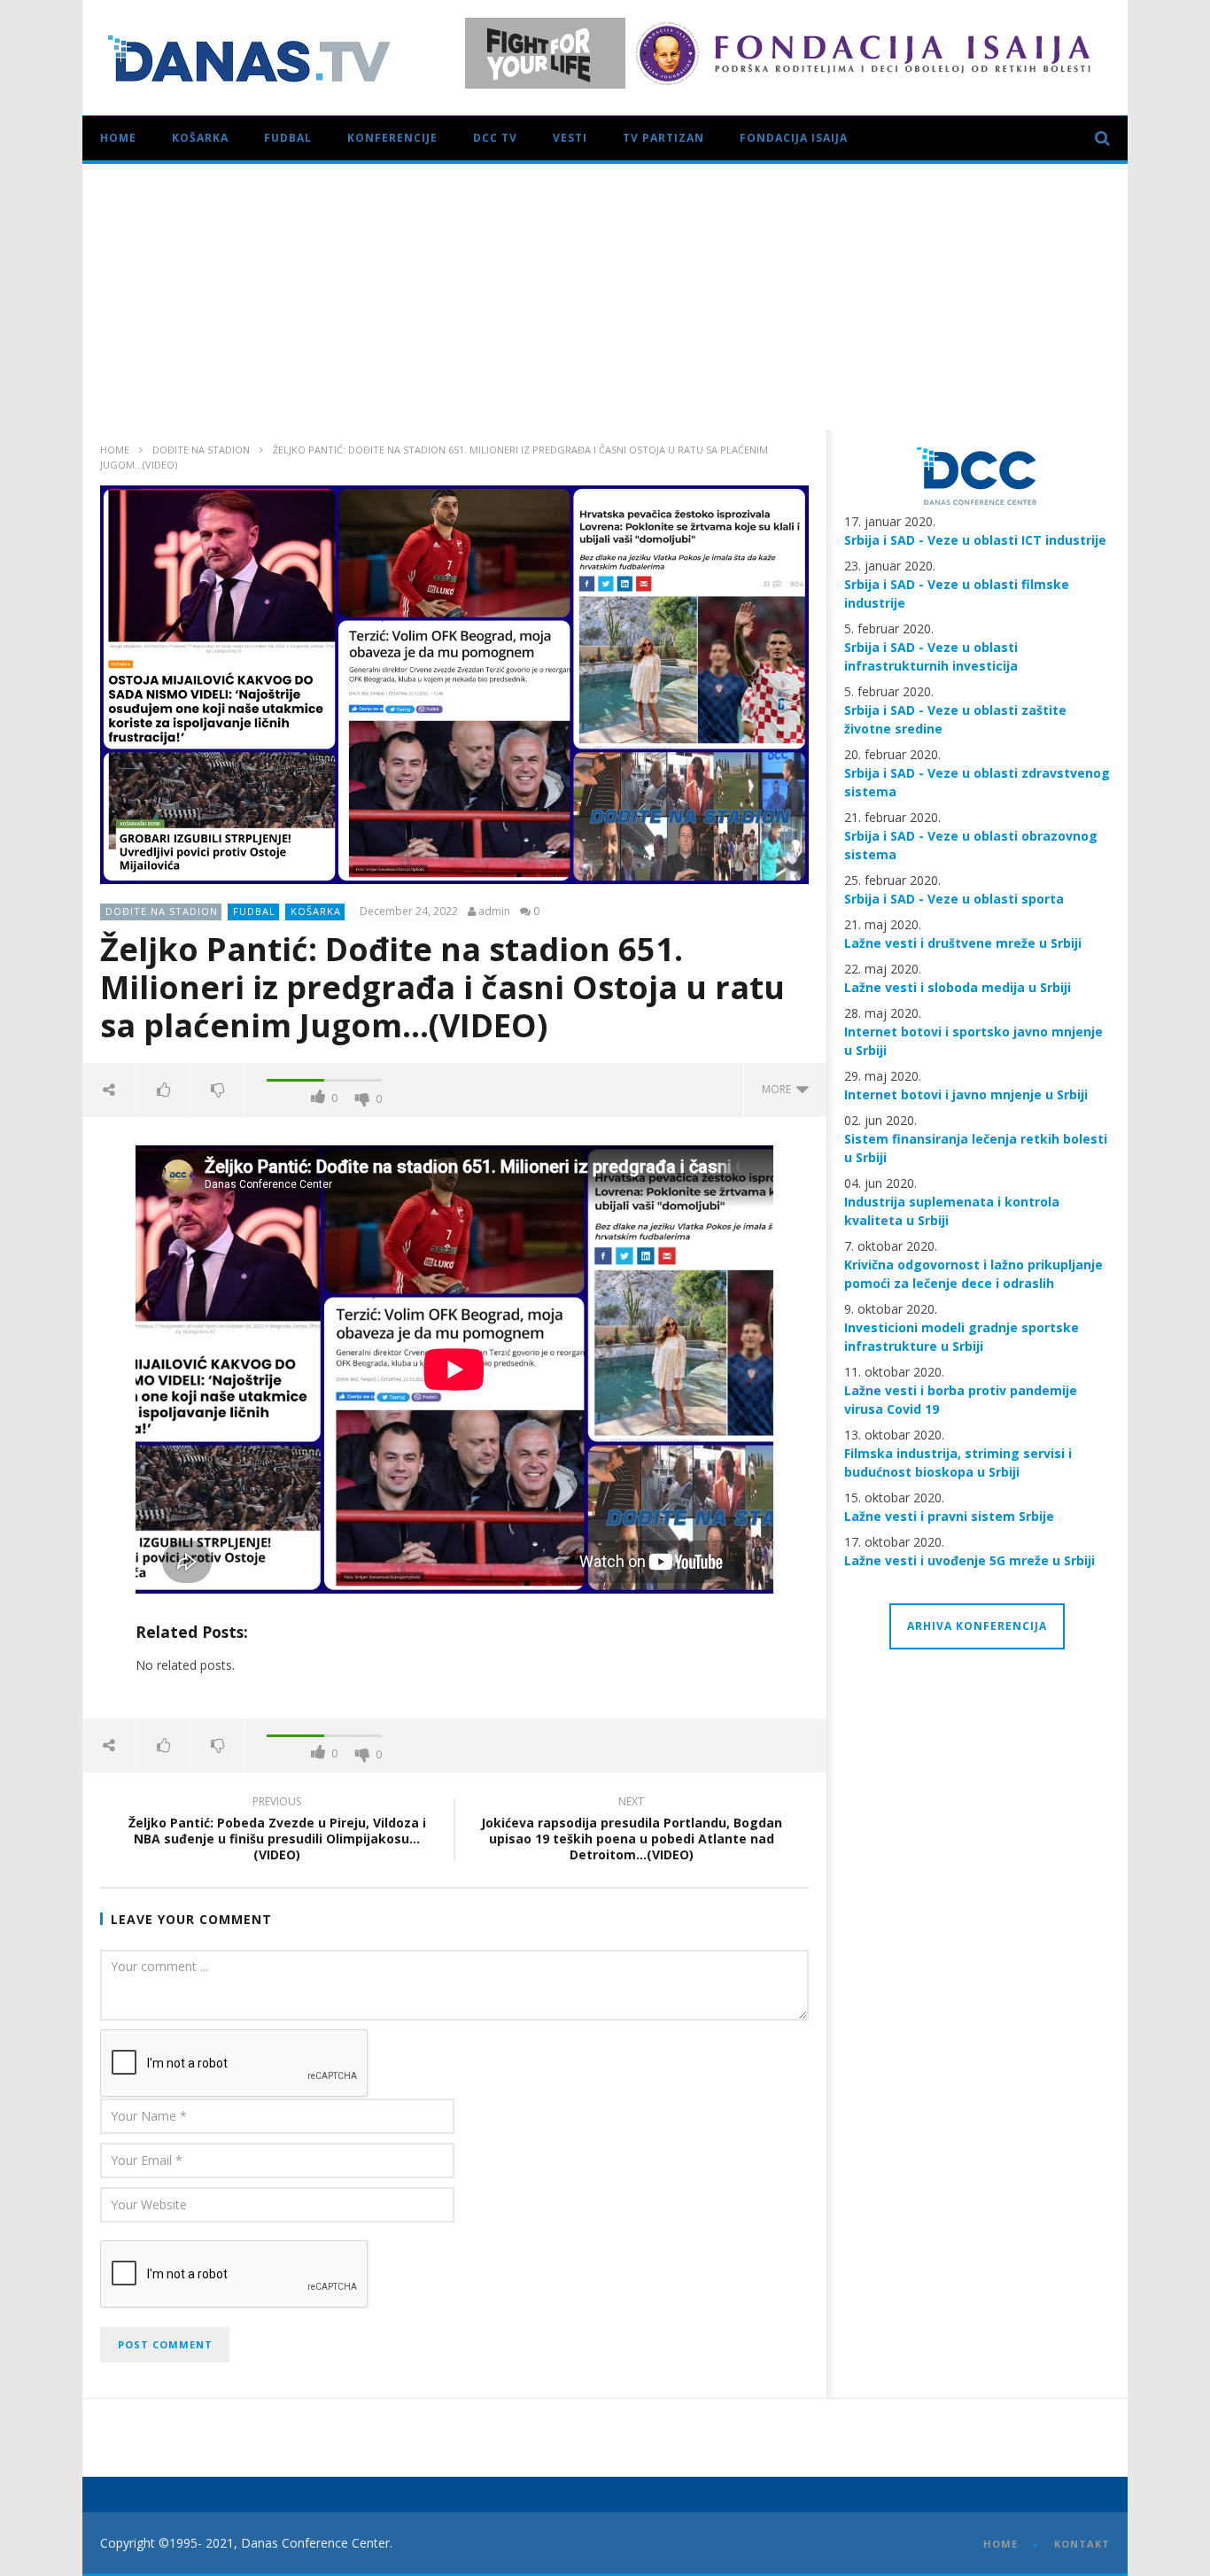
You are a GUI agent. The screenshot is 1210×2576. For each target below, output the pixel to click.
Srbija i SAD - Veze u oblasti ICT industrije (975, 540)
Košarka (200, 138)
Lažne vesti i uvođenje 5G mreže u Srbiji (970, 1560)
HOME (1001, 2544)
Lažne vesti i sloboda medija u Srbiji (958, 987)
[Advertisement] (605, 297)
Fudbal (288, 138)
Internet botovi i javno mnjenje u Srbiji (966, 1094)
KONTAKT (1082, 2544)
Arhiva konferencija (977, 1626)
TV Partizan (663, 138)
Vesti (570, 138)
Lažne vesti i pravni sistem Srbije (949, 1516)
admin (494, 912)
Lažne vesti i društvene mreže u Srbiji (963, 943)
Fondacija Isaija (794, 138)
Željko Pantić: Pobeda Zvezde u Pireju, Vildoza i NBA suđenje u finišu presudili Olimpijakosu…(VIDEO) (277, 1831)
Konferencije (392, 138)
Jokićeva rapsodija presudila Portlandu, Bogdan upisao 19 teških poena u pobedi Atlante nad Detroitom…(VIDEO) (632, 1831)
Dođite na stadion (201, 450)
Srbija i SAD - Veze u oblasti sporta (954, 899)
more (779, 1089)
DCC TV (495, 138)
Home (118, 138)
